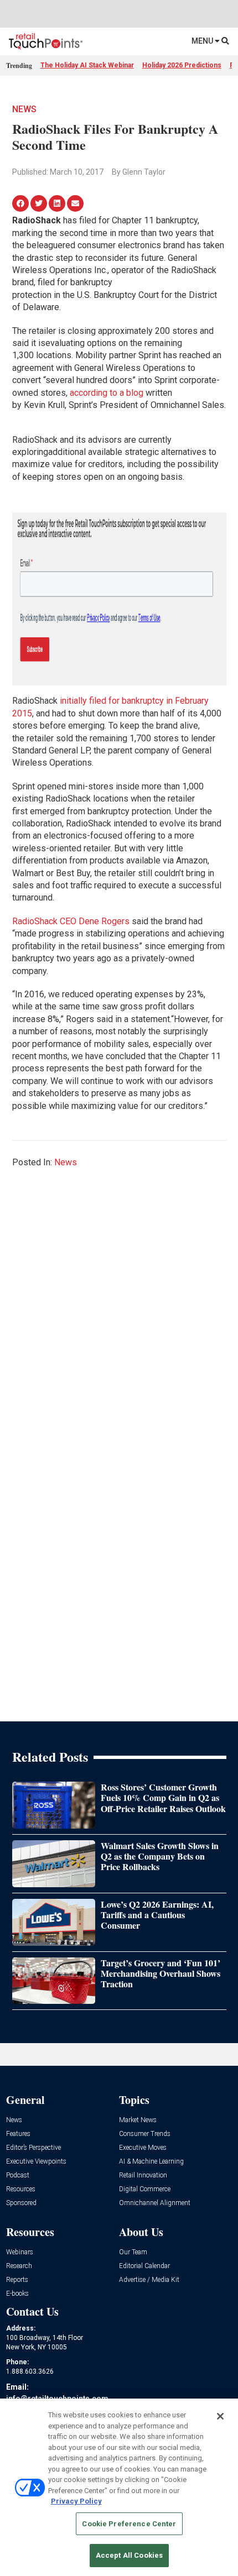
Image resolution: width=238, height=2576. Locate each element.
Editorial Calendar (144, 2266)
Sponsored (21, 2203)
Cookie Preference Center (129, 2524)
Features (18, 2134)
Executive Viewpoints (36, 2162)
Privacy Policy (76, 2501)
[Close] (220, 2416)
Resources (21, 2189)
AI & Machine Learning (151, 2162)
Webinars (20, 2252)
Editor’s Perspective (33, 2148)
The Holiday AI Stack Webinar (87, 65)
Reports (17, 2280)
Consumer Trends (145, 2134)
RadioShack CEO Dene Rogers (71, 921)
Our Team (133, 2252)
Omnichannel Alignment (155, 2203)
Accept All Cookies (129, 2555)
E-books (17, 2294)
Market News (138, 2120)
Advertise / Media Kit (149, 2280)
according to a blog (107, 393)
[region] (119, 2487)
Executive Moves (143, 2148)
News (24, 109)
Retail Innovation (143, 2176)
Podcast (18, 2176)
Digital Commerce (145, 2189)
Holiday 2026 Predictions (182, 65)
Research (19, 2266)
